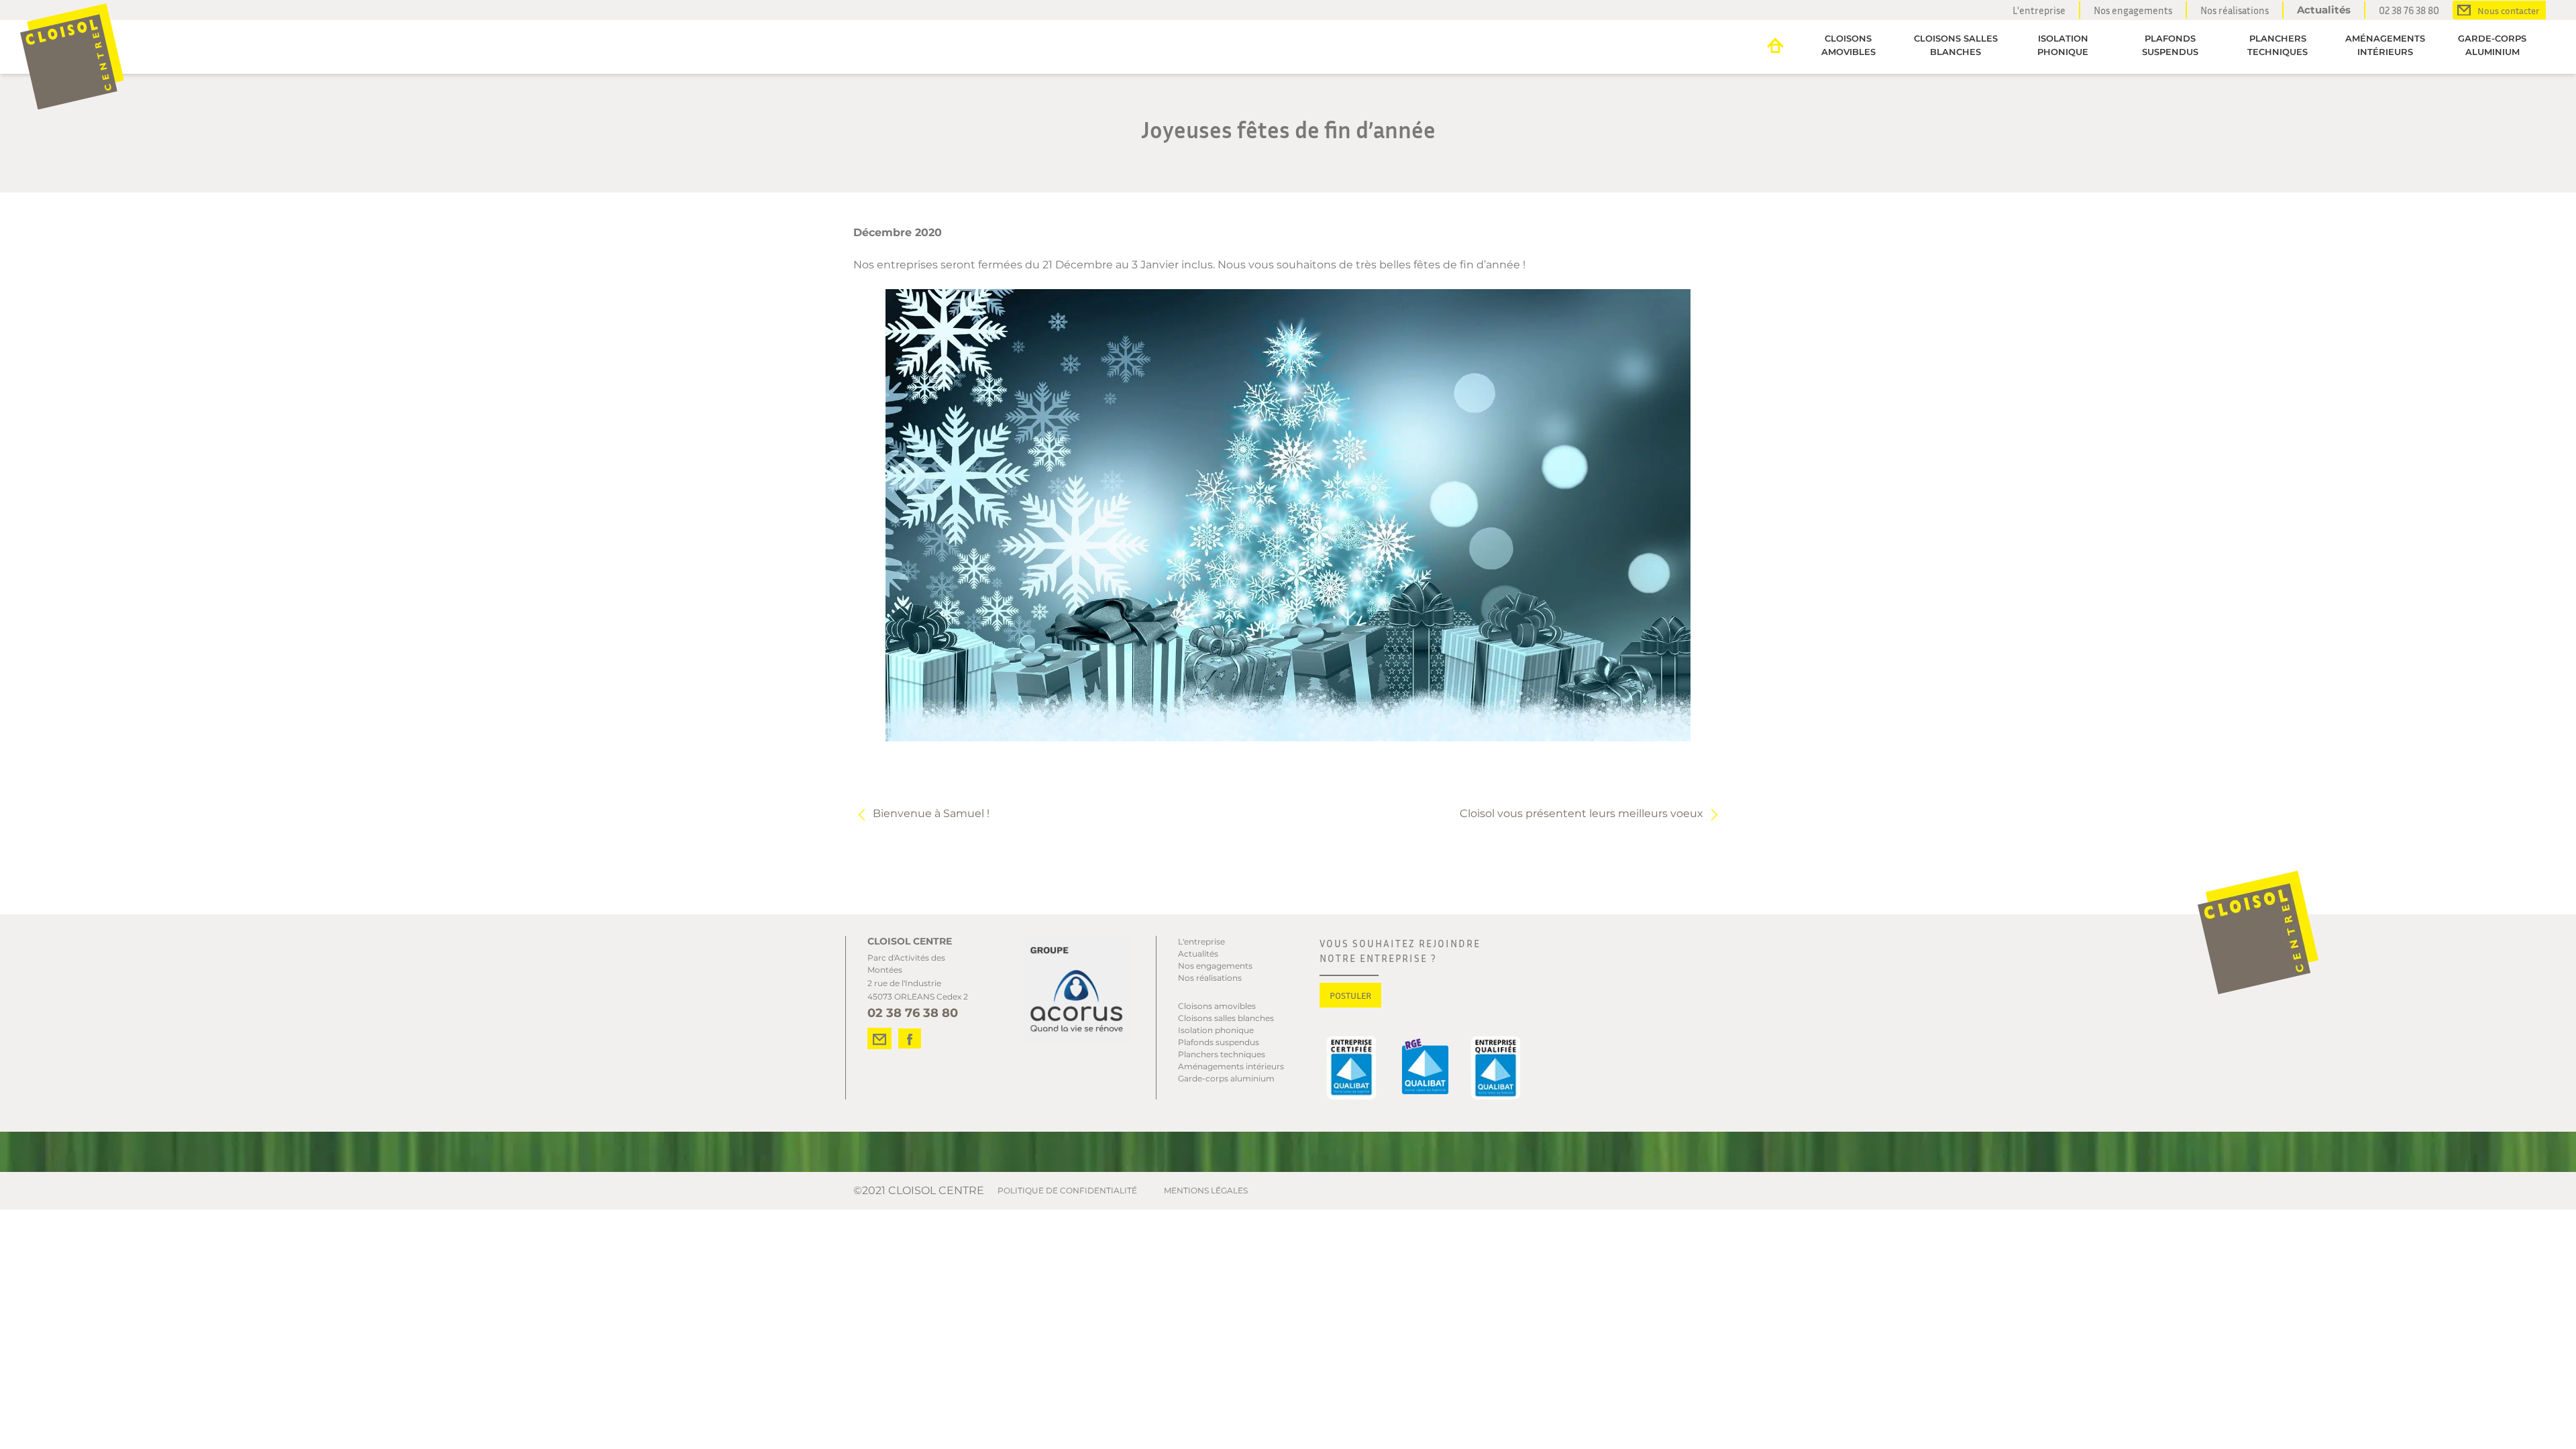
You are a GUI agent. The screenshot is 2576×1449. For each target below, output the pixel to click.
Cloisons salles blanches (1956, 45)
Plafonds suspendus (2170, 45)
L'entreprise (2039, 10)
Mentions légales (1206, 1190)
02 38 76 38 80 (2409, 10)
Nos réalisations (2235, 10)
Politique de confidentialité (1067, 1190)
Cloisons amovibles (1848, 45)
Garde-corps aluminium (2492, 45)
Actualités (2324, 10)
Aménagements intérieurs (2385, 45)
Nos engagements (2133, 10)
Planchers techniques (2277, 45)
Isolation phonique (2063, 45)
